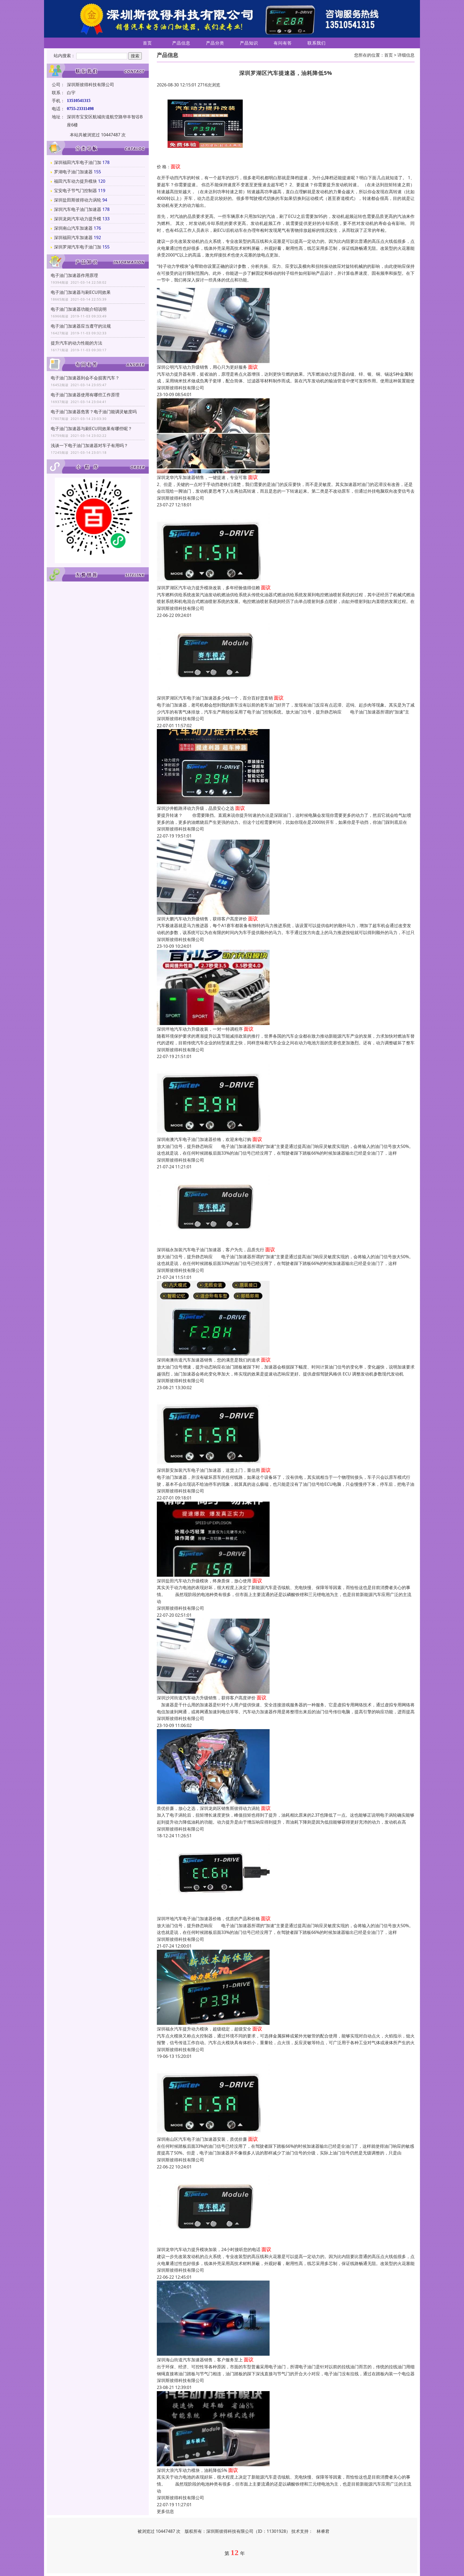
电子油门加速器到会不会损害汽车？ (85, 378)
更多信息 (165, 2511)
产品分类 (215, 43)
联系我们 (317, 43)
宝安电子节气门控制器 (75, 191)
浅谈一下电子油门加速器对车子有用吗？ (89, 445)
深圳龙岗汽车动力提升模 (78, 219)
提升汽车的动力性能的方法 (77, 343)
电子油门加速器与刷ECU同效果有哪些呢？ (91, 429)
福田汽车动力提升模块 (75, 181)
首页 (147, 43)
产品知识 (249, 43)
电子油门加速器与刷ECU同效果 (81, 292)
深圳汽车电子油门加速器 (78, 209)
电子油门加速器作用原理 (74, 275)
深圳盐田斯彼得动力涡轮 (78, 200)
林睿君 (323, 2531)
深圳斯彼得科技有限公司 (180, 388)
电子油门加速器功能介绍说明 (79, 309)
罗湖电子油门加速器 (73, 172)
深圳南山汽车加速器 (73, 228)
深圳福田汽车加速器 (73, 237)
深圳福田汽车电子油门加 (78, 162)
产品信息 (181, 43)
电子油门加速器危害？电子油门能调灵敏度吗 (94, 412)
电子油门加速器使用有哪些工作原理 (85, 395)
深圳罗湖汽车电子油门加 (78, 247)
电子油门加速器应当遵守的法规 (81, 326)
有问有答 (283, 43)
